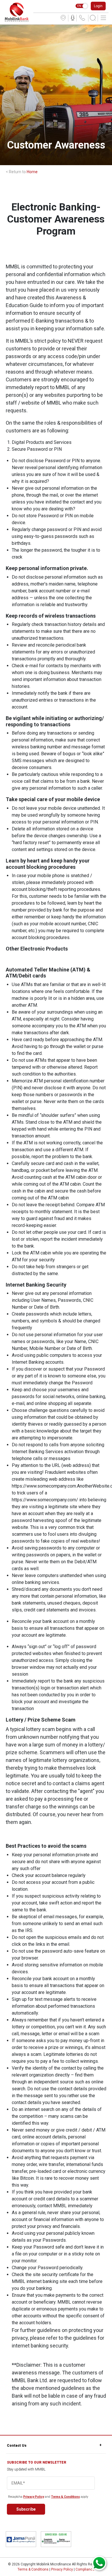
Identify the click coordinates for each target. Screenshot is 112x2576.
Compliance (85, 2569)
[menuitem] (63, 18)
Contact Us (17, 2446)
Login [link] (98, 6)
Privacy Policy (34, 2497)
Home (32, 172)
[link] (17, 12)
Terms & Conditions (65, 2497)
